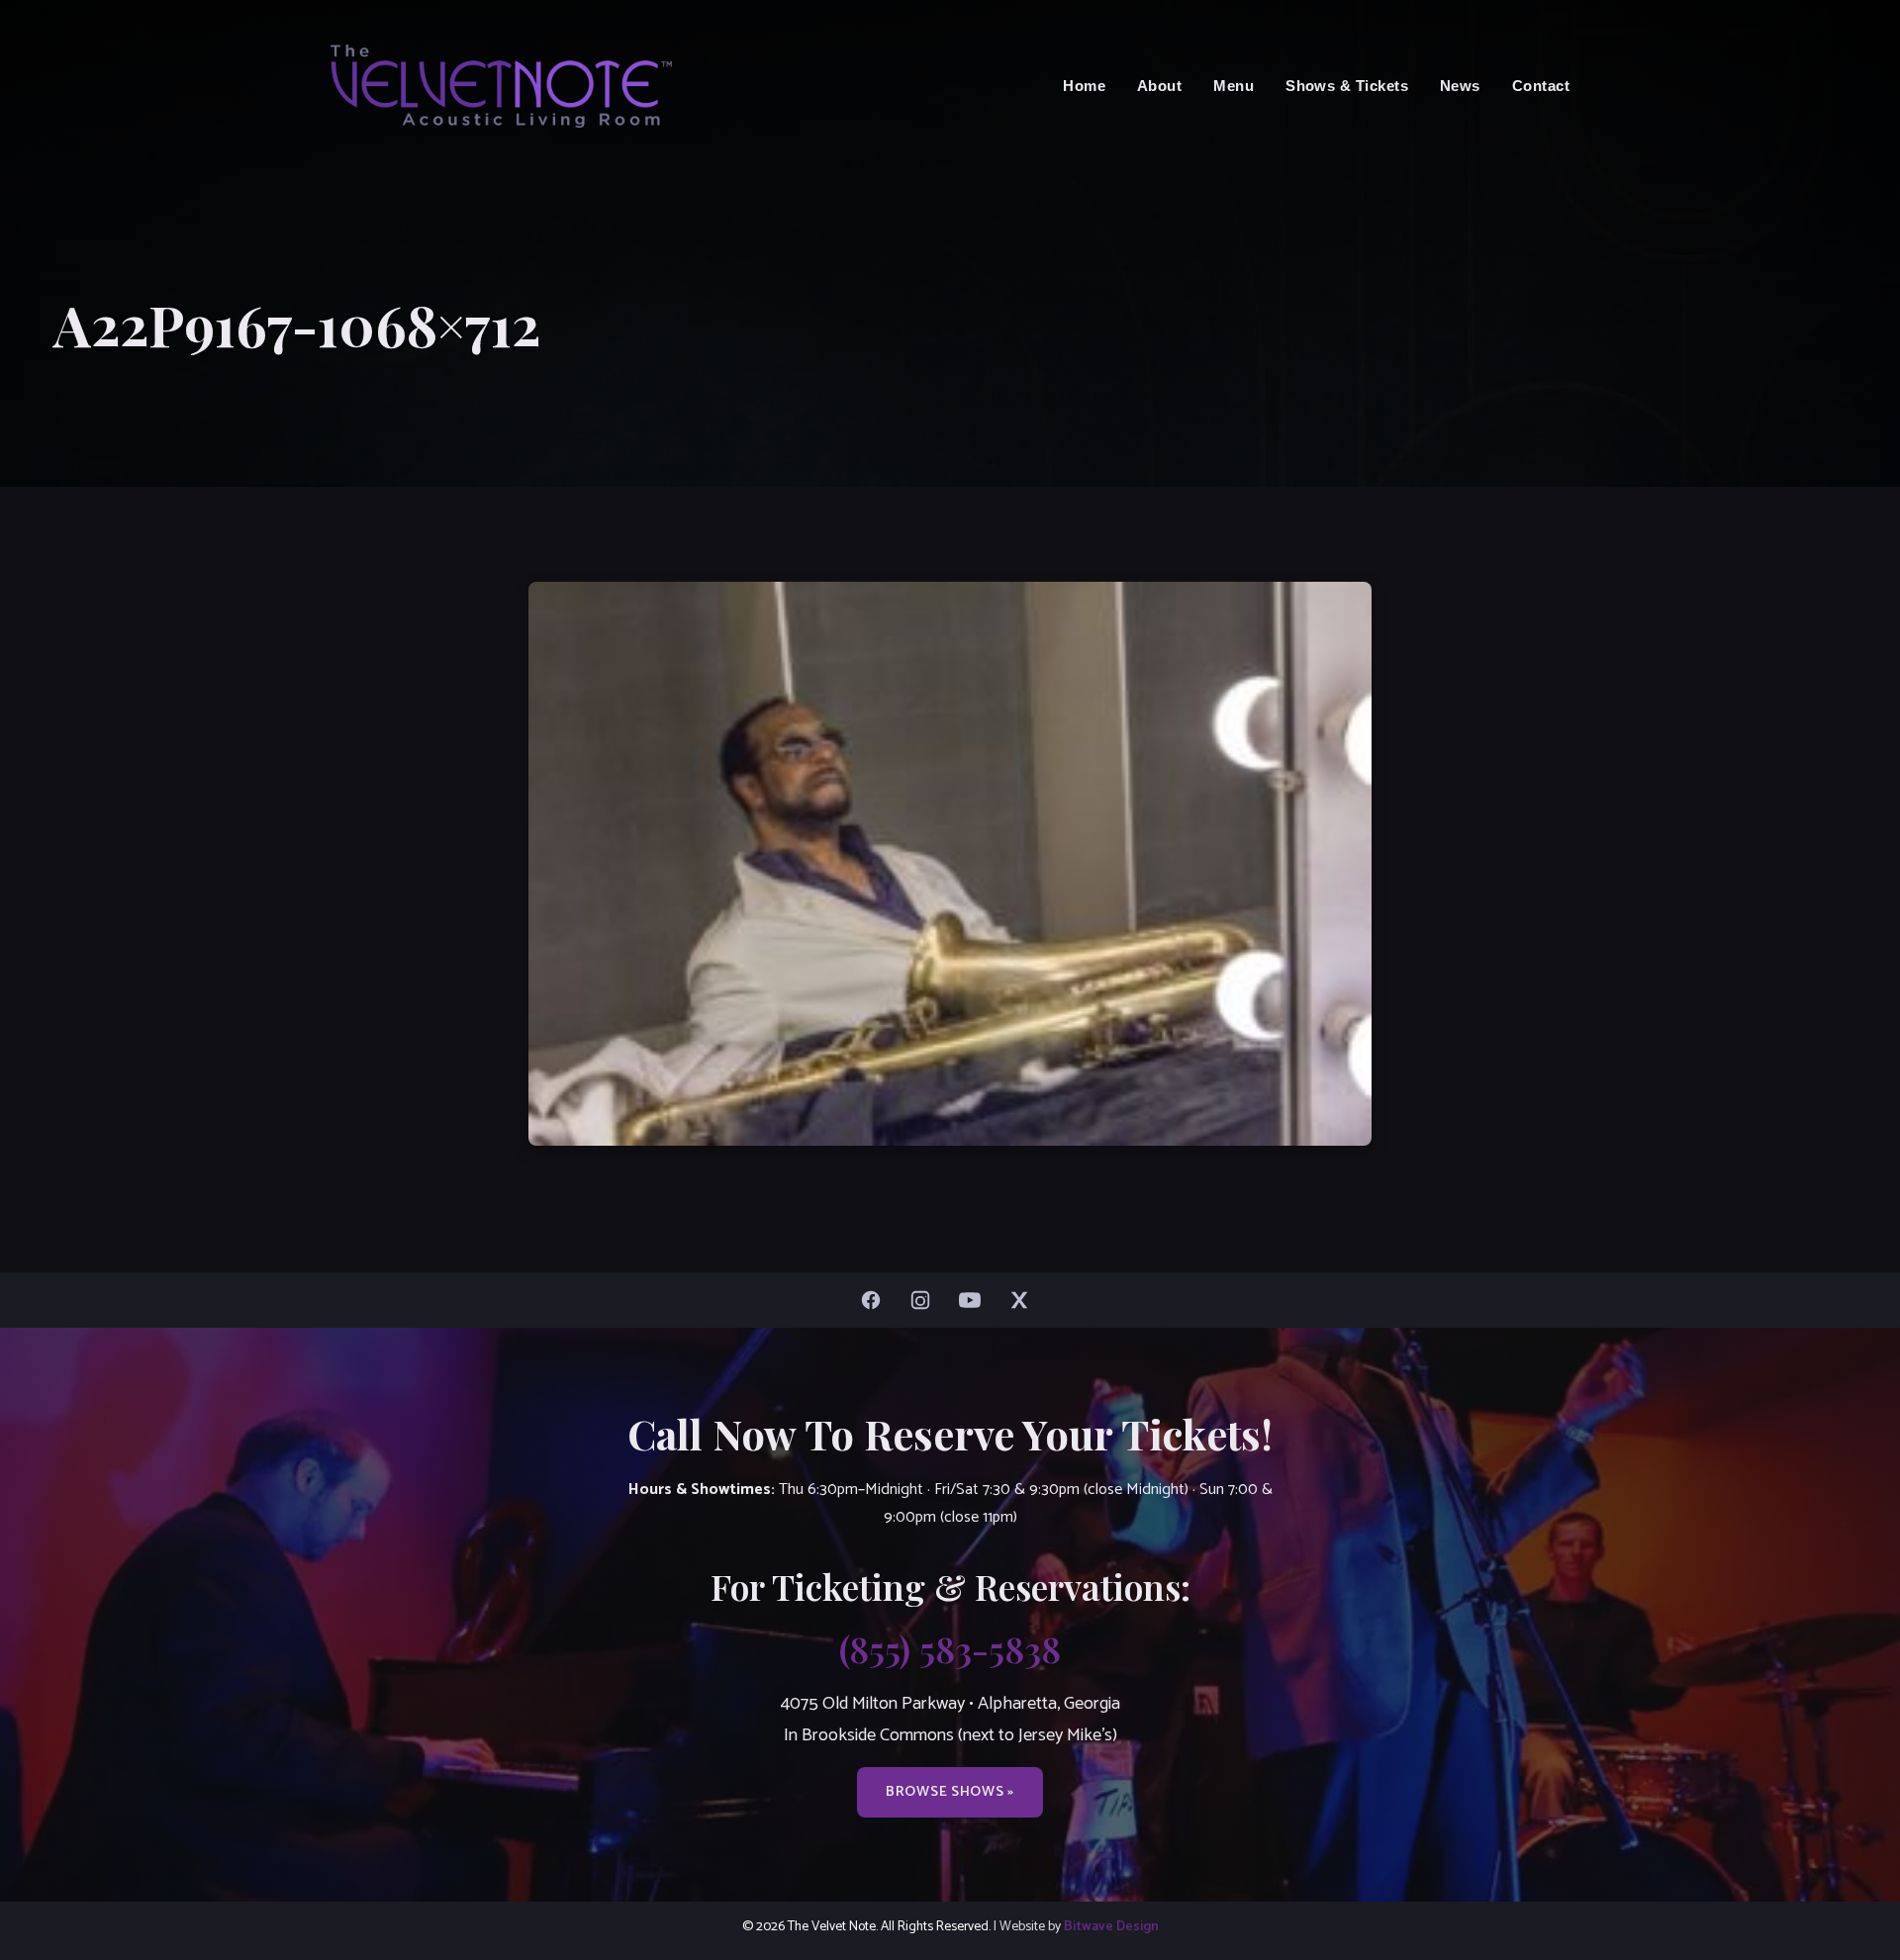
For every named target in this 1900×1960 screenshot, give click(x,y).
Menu (1234, 86)
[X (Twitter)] (1024, 1300)
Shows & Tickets (1347, 86)
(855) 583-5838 (950, 1648)
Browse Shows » (950, 1792)
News (1460, 86)
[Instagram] (925, 1300)
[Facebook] (876, 1300)
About (1159, 86)
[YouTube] (975, 1300)
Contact (1541, 86)
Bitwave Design (1111, 1926)
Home (1084, 86)
